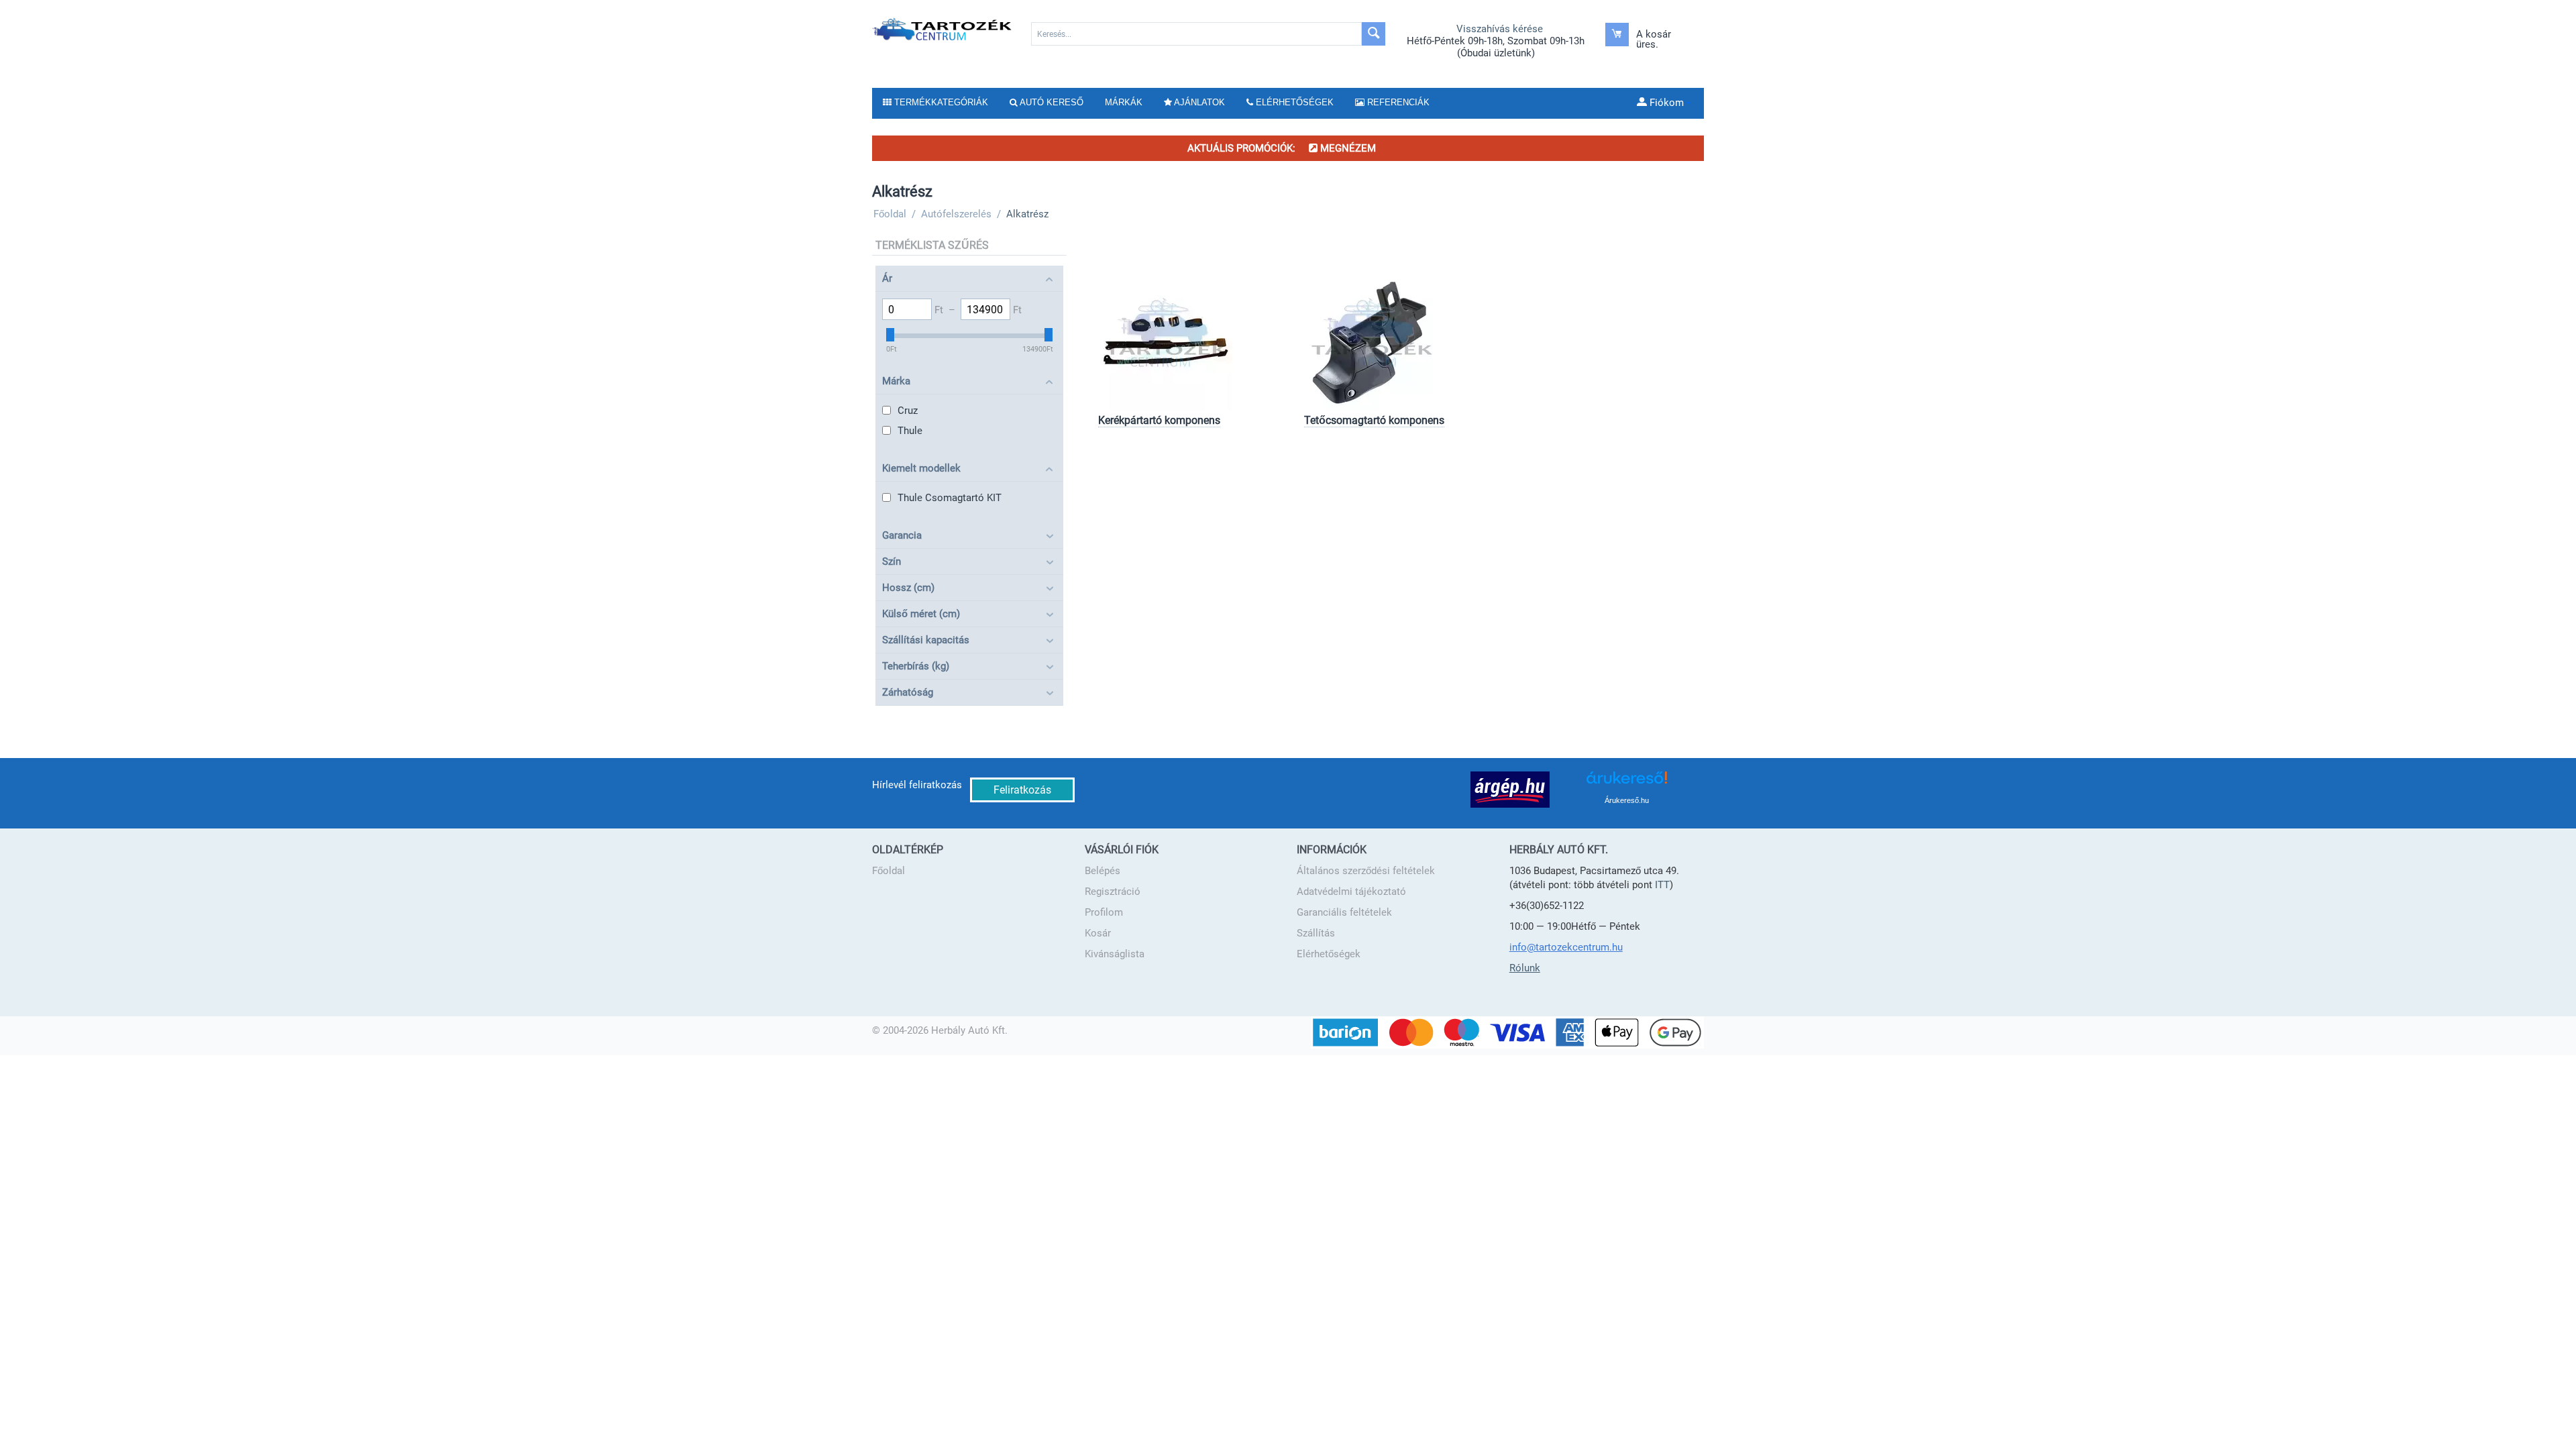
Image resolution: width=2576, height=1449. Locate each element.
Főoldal (889, 871)
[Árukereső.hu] (1627, 783)
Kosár (1098, 933)
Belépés (1103, 871)
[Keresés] (1374, 34)
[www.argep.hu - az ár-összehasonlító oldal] (1510, 789)
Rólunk (1525, 968)
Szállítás (1316, 933)
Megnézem (1347, 148)
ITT (1662, 885)
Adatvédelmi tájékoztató (1351, 892)
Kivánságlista (1115, 954)
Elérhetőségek (1329, 954)
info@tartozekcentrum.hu (1566, 947)
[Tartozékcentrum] (943, 29)
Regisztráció (1113, 892)
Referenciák (1397, 102)
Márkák (1124, 102)
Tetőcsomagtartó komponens (1374, 420)
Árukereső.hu (1627, 800)
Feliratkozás (1022, 790)
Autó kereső (1051, 102)
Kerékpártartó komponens (1159, 420)
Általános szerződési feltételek (1366, 871)
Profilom (1104, 912)
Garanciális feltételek (1344, 912)
